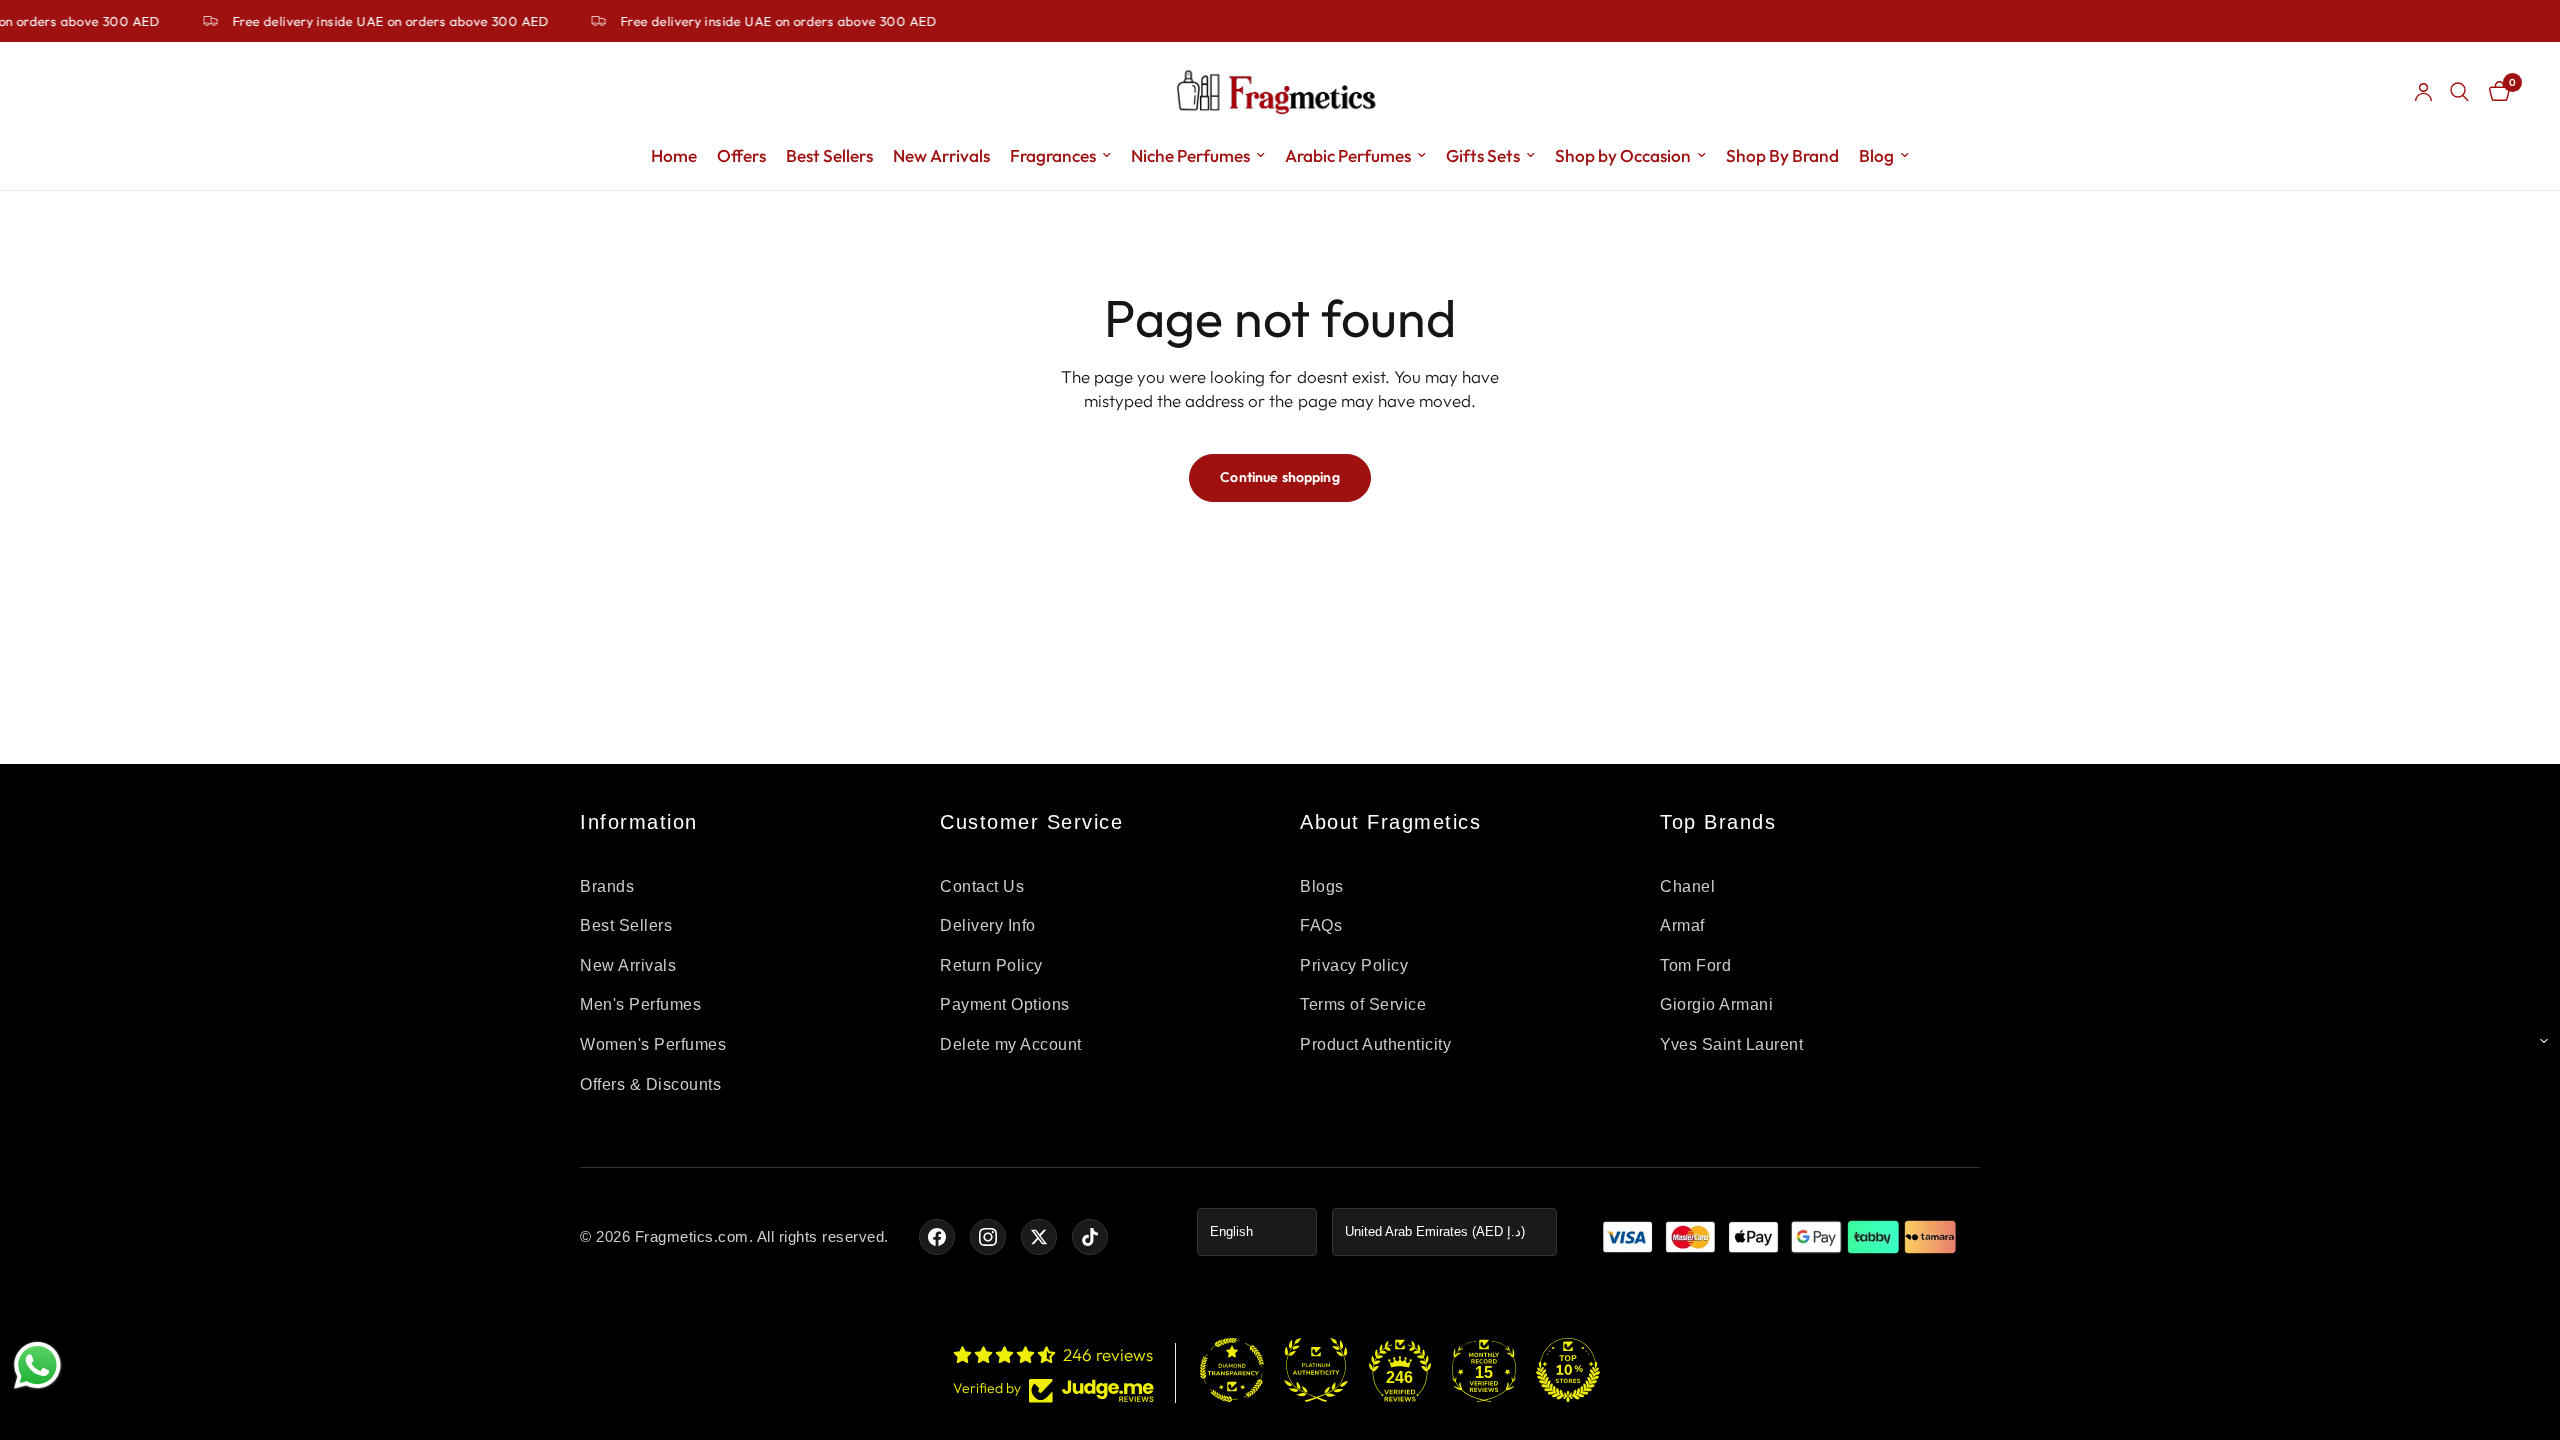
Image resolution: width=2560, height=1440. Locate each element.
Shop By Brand (1782, 155)
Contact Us (982, 886)
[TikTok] (1090, 1237)
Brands (607, 886)
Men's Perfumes (640, 1004)
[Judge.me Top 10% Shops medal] (1568, 1370)
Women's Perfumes (653, 1044)
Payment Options (1005, 1004)
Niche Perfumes (1190, 155)
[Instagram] (988, 1237)
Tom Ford (1695, 965)
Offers (741, 155)
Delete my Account (1011, 1044)
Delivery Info (988, 925)
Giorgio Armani (1716, 1004)
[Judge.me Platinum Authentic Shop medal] (1316, 1370)
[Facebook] (937, 1237)
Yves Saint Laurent (1731, 1044)
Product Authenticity (1375, 1044)
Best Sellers (829, 155)
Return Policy (991, 965)
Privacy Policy (1354, 965)
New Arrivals (941, 155)
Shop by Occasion (1623, 155)
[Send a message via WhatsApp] (37, 1365)
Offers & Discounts (650, 1084)
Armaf (1682, 925)
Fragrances (1053, 155)
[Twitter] (1039, 1237)
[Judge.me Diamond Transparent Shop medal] (1232, 1370)
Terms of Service (1363, 1004)
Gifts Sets (1483, 155)
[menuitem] (674, 156)
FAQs (1321, 925)
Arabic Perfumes (1348, 155)
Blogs (1322, 886)
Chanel (1687, 886)
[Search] (2459, 92)
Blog (1876, 155)
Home (674, 155)
